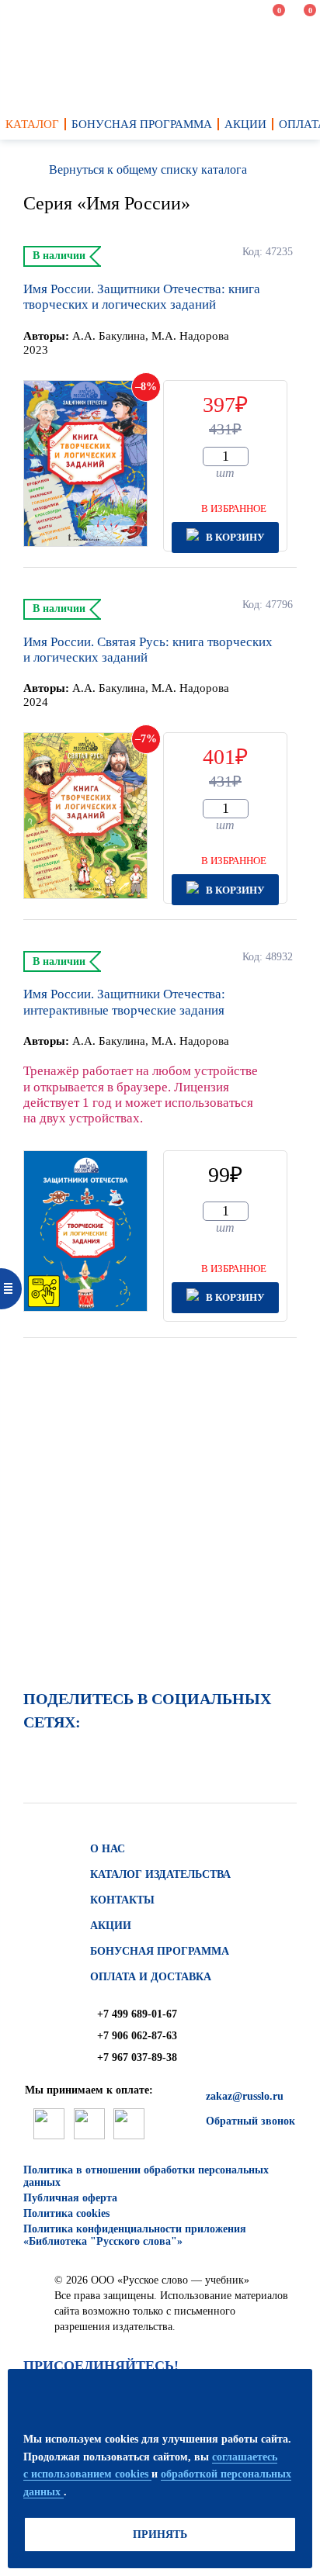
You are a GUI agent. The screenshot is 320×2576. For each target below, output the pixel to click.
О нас (108, 1849)
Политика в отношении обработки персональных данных (146, 2176)
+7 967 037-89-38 (137, 2057)
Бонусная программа (160, 1951)
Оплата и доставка (151, 1977)
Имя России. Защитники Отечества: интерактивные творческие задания (124, 1002)
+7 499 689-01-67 (137, 2014)
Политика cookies (66, 2213)
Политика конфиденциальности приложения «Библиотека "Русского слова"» (135, 2235)
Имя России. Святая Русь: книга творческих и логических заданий (148, 650)
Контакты (122, 1900)
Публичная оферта (70, 2198)
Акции (111, 1926)
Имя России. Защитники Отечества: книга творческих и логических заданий (142, 297)
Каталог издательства (160, 1874)
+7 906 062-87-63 (137, 2036)
